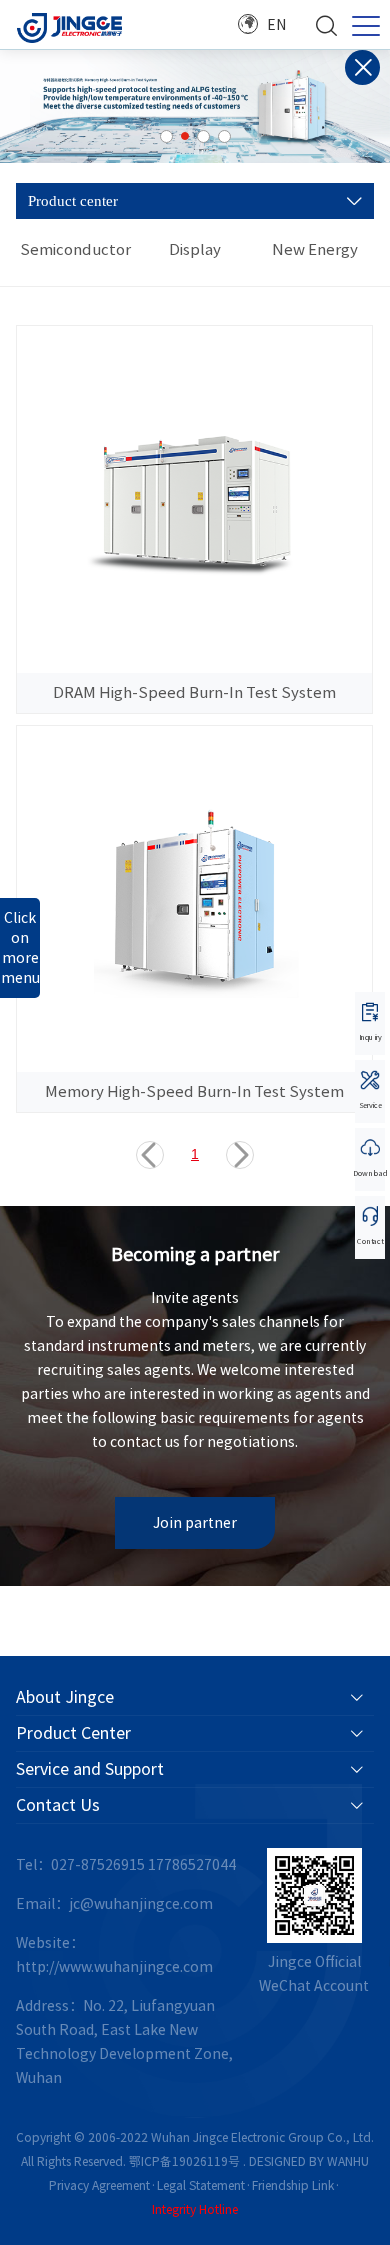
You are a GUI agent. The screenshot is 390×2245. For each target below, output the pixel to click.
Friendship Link (293, 2185)
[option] (195, 106)
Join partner (195, 1523)
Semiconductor (75, 249)
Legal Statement (201, 2185)
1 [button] (166, 136)
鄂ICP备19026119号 (184, 2161)
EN (276, 25)
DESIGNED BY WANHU (309, 2161)
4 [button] (224, 136)
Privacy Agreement (99, 2185)
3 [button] (203, 136)
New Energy (315, 249)
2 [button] (185, 136)
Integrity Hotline (195, 2209)
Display (195, 249)
